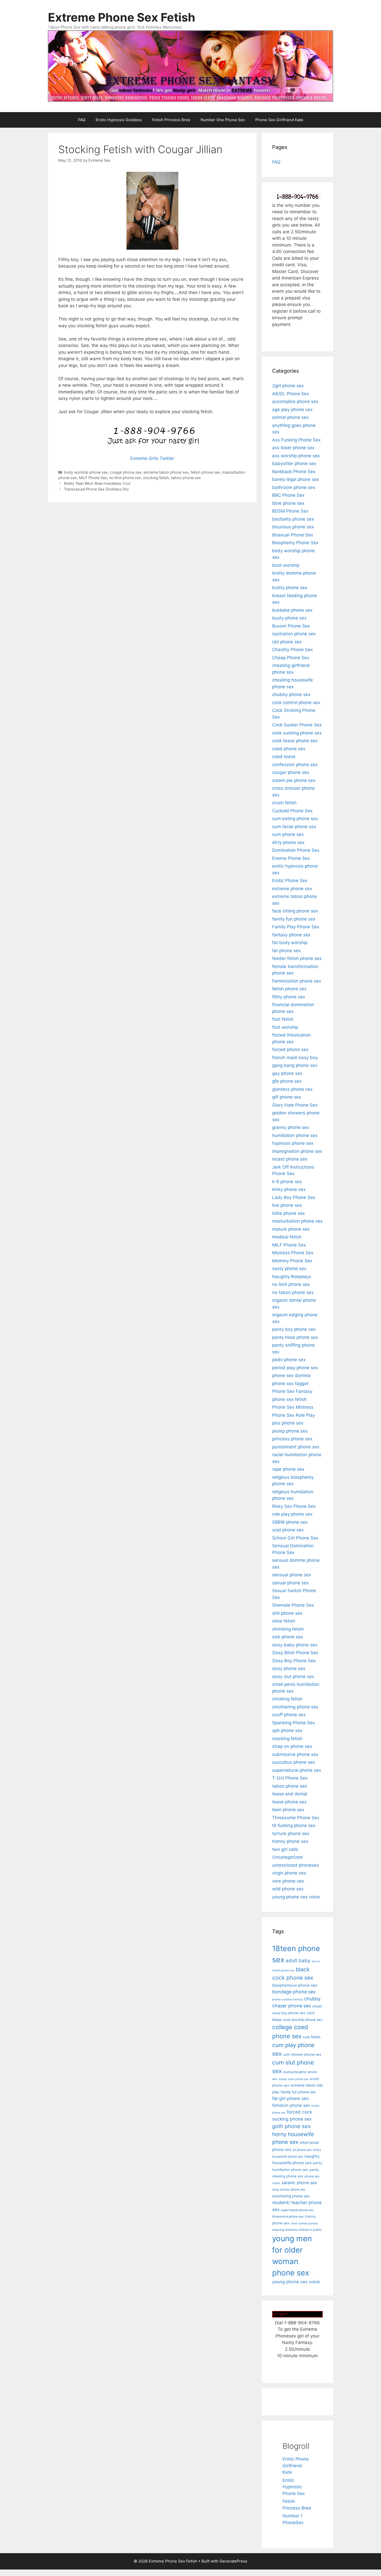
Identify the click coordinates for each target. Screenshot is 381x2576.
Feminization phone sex (297, 981)
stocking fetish (156, 478)
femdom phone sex (291, 2105)
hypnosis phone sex (293, 1143)
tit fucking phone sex (294, 1825)
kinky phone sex (289, 1189)
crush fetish (284, 803)
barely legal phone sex (296, 479)
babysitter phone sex (294, 464)
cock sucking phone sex (297, 733)
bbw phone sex (288, 503)
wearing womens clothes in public (297, 2230)
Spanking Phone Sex (294, 1723)
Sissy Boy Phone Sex (294, 1661)
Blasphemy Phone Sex (295, 543)
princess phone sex (292, 1439)
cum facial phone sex (294, 827)
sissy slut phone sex (293, 1677)
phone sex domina (291, 1375)
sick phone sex (288, 1637)
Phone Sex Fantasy (292, 1391)
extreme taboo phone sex (166, 472)
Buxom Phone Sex (291, 626)
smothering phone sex (295, 1707)
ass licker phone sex (293, 448)
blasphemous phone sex (295, 1985)
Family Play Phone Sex (296, 927)
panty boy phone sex (294, 1329)
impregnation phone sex (297, 1151)
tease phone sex (289, 1802)
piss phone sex (288, 1423)
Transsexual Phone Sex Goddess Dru (96, 489)
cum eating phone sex (295, 819)
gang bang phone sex (295, 1065)
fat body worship (290, 943)
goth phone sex (291, 2126)
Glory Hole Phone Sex (295, 1105)
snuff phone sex (289, 1715)
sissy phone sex (289, 1668)
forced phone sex (290, 1050)
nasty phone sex (289, 1269)
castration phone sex (294, 634)
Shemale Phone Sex (293, 1605)
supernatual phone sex (297, 2210)
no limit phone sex (125, 478)
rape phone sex (288, 1469)
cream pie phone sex (294, 780)
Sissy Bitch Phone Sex (295, 1653)
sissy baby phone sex (295, 1645)
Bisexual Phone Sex (293, 535)
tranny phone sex (290, 1841)
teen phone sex (288, 1810)
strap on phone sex (292, 1746)
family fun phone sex (294, 919)
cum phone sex (288, 834)
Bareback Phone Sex (294, 472)
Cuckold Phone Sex (292, 811)
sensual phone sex (292, 1575)
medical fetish (287, 1237)
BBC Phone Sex (288, 495)
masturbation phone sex (297, 1221)
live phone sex (287, 1205)
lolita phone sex (288, 1213)
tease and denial (290, 1794)
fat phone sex (286, 951)
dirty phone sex (288, 842)
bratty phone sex (290, 588)
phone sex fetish (289, 1399)
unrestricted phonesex (295, 1865)
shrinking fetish (288, 1629)
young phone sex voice (296, 1897)
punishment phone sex (296, 1447)
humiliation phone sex (295, 1135)
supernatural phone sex (297, 1770)
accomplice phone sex (295, 401)
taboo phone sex (186, 478)
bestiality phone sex (293, 519)
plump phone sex (290, 1431)
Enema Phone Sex (291, 858)
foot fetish (283, 1019)
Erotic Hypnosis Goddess (119, 120)
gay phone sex (287, 1073)
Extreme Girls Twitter (152, 458)
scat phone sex (288, 1530)
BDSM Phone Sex (290, 511)
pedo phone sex (289, 1360)
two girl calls (285, 1849)
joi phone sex (302, 2150)
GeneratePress (233, 2561)
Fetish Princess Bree (171, 120)
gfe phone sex (287, 1081)
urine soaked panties (304, 2223)
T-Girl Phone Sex (290, 1778)
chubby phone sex (291, 694)
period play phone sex (295, 1368)
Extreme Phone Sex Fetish (122, 17)
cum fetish (312, 2037)
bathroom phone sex (294, 487)
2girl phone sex (288, 386)
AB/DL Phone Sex (291, 394)
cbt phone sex (287, 642)
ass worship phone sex (296, 456)
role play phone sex (292, 1514)
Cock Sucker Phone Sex (297, 725)
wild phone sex (288, 1889)
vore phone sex (288, 1881)
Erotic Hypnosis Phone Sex (294, 2487)
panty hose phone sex (295, 1337)
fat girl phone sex (290, 2098)
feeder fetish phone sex (297, 958)
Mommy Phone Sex (292, 1261)
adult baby (298, 1961)
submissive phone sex (295, 1754)
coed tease (284, 757)
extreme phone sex (292, 889)
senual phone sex (290, 1583)
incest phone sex (290, 1159)
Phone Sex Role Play (294, 1415)
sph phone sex (287, 1730)
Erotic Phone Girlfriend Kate (296, 2466)
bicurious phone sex (293, 527)
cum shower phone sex (302, 2054)
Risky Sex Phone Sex (294, 1506)
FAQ (82, 120)
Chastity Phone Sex (292, 650)
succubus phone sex (294, 1762)
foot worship (285, 1027)
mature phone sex (291, 1229)
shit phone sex (287, 1613)
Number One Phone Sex (223, 120)
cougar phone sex (126, 472)
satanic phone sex (299, 2183)
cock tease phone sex (295, 741)
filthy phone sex (289, 997)
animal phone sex (290, 417)
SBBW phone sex (290, 1522)
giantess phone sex (292, 1089)
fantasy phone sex (291, 935)
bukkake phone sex (292, 610)
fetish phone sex (205, 472)
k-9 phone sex (287, 1182)
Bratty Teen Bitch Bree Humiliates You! (97, 483)
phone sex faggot (290, 1384)
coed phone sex (289, 749)
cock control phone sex (296, 703)
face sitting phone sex (295, 911)
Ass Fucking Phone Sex (296, 440)
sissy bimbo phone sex (289, 2189)
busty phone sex (289, 618)
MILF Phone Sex (93, 478)
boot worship (286, 565)
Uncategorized (287, 1857)
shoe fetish (284, 1621)
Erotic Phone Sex (290, 881)
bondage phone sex (294, 1992)
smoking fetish (287, 1699)
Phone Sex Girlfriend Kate (279, 120)
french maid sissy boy (295, 1058)
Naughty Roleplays (292, 1277)
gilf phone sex (287, 1097)
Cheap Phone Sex (291, 658)
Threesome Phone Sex (296, 1818)
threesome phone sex (288, 2216)
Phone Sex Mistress (293, 1407)
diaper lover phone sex (294, 2079)
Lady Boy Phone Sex (294, 1197)
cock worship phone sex (303, 2020)
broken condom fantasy (288, 1999)
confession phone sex (295, 765)
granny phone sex (291, 1127)
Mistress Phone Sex (293, 1253)
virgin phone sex (289, 1873)
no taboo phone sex (293, 1292)
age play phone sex (292, 410)
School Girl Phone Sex (295, 1538)
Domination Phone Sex (296, 850)
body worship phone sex (86, 472)
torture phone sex (291, 1834)
